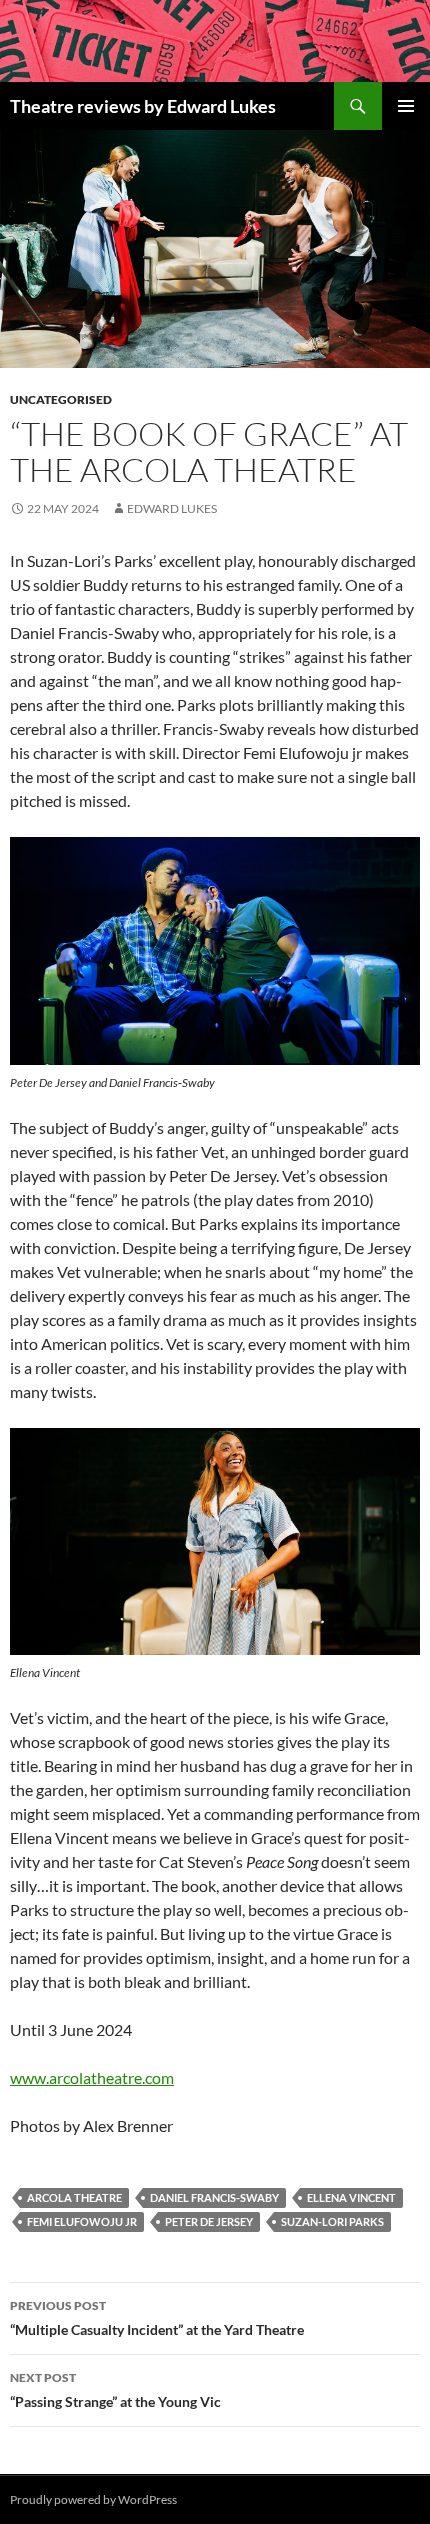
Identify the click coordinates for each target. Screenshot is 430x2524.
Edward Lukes (172, 508)
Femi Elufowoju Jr (82, 2221)
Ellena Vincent (351, 2197)
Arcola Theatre (74, 2197)
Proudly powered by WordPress (93, 2499)
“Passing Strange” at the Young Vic (115, 2390)
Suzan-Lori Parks (332, 2221)
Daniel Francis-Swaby (214, 2197)
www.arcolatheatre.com (92, 2077)
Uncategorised (61, 399)
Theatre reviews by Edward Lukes (143, 106)
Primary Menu (406, 106)
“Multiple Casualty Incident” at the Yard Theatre (157, 2318)
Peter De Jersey (209, 2221)
